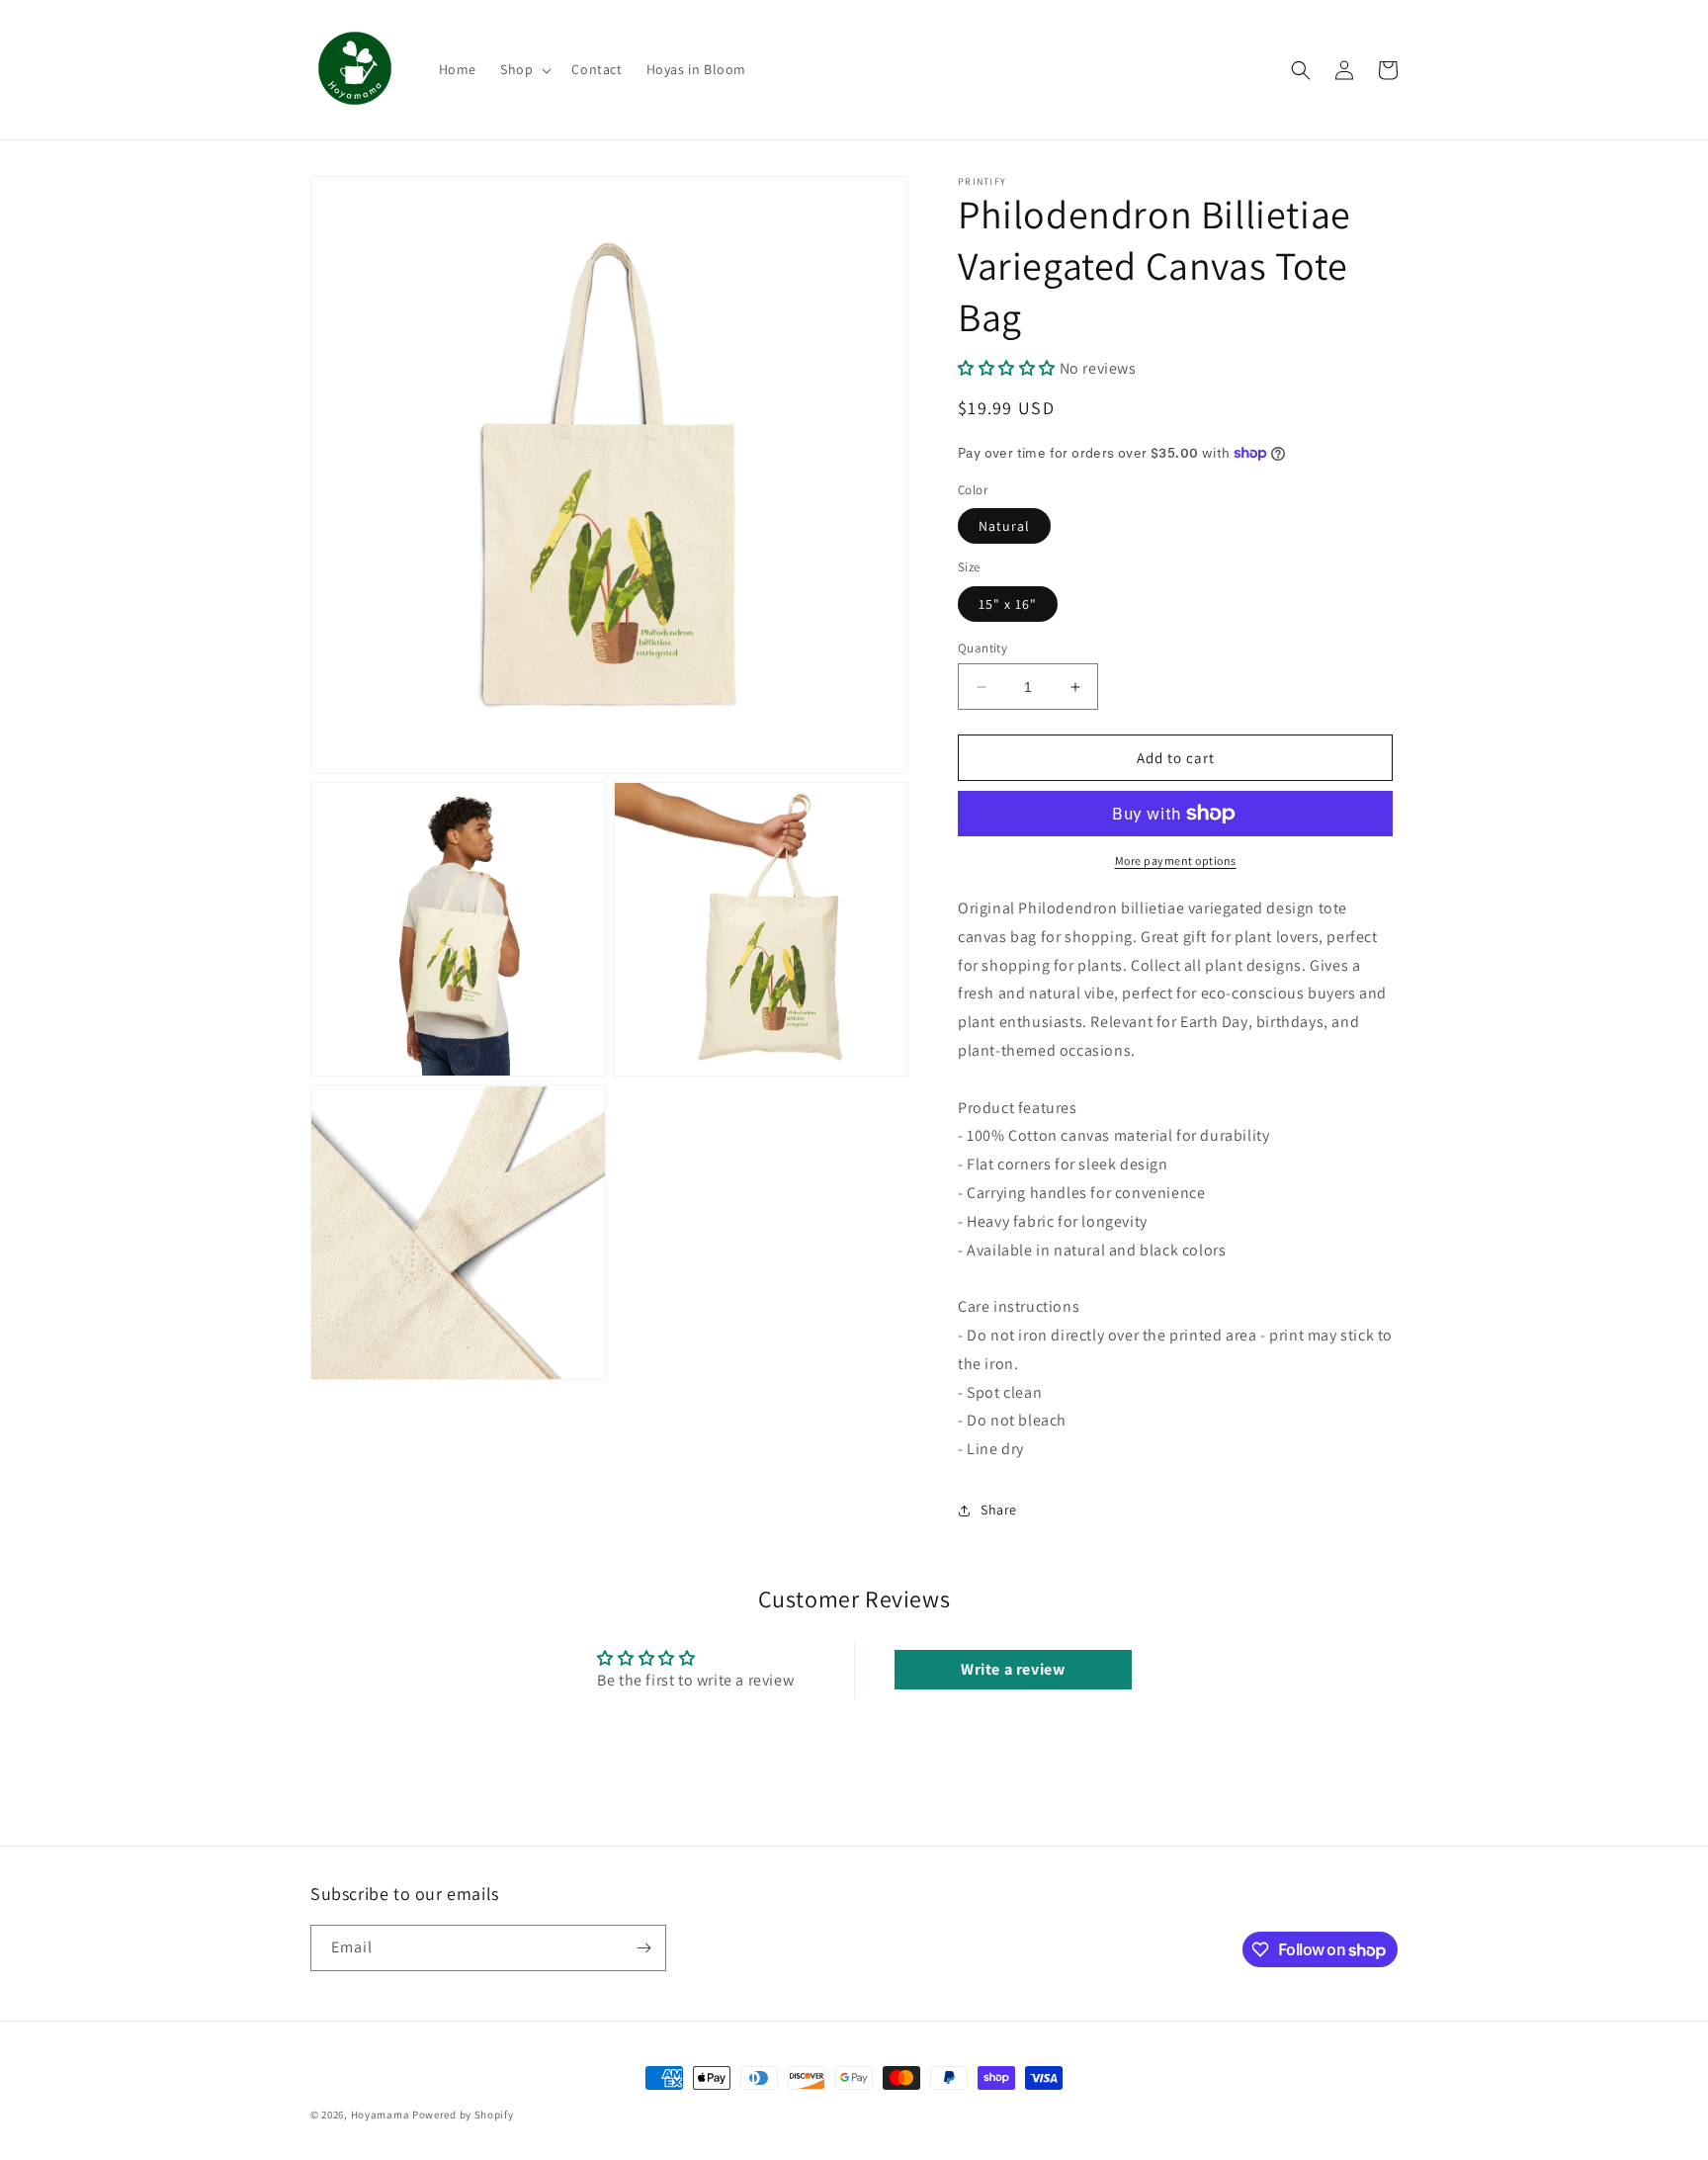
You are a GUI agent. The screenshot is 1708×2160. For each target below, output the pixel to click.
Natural (1004, 526)
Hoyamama (381, 2115)
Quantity (982, 648)
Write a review (1013, 1669)
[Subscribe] (643, 1948)
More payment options (1176, 861)
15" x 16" (1008, 604)
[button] (524, 69)
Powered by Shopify (463, 2115)
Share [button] (999, 1510)
